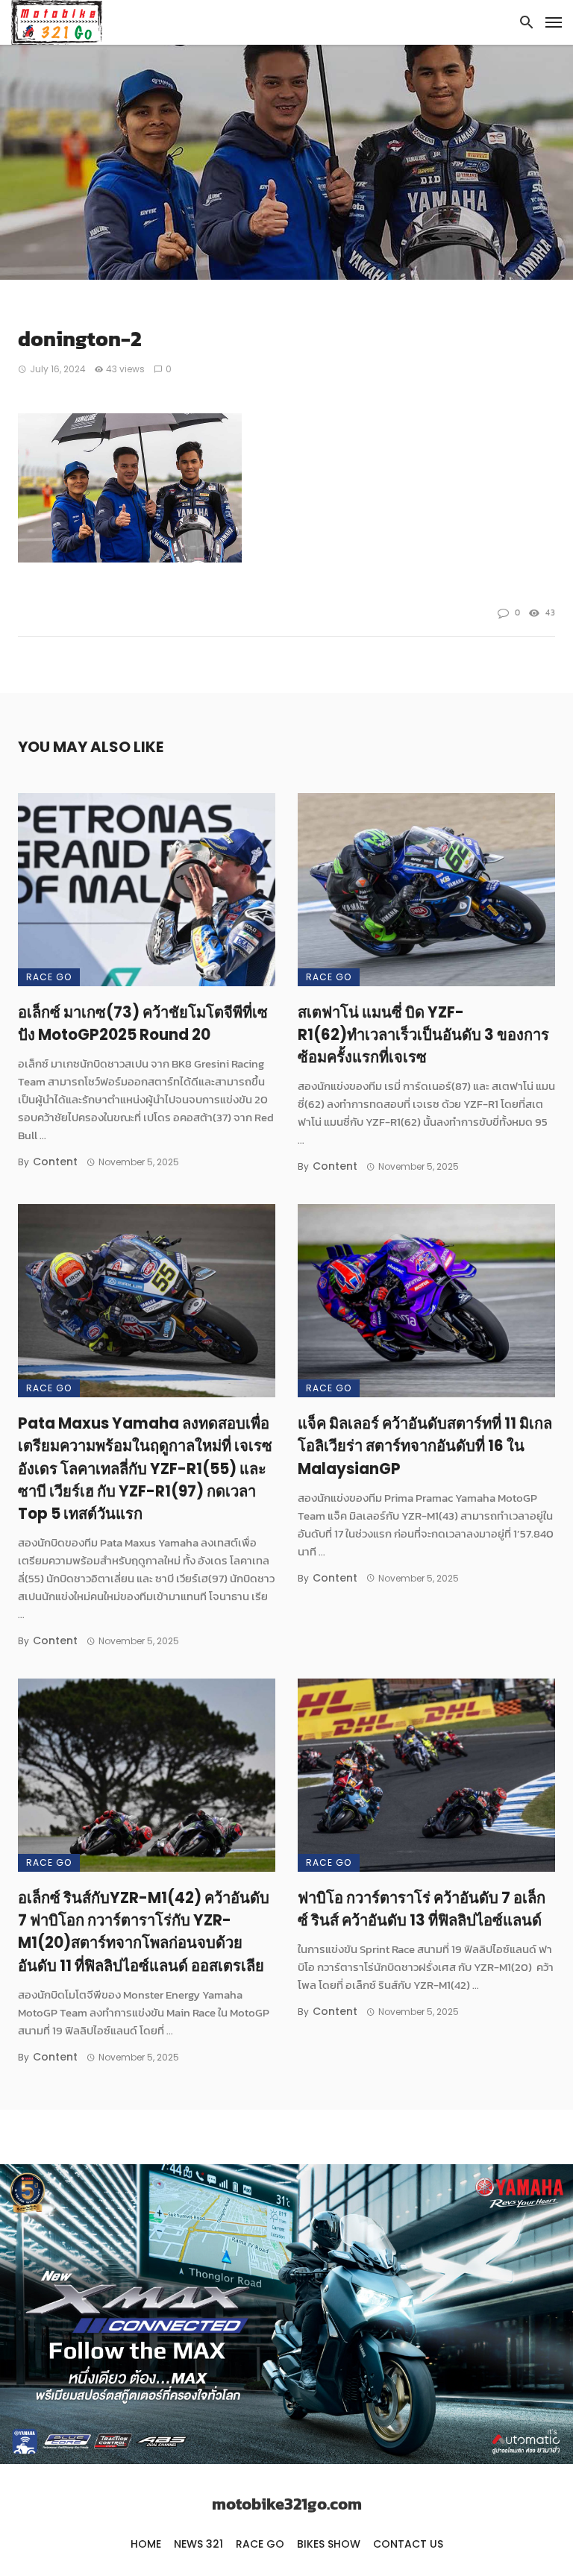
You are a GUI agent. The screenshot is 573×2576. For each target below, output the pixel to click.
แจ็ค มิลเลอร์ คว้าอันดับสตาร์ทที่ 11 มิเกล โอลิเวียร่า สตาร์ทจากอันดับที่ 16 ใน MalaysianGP (425, 1446)
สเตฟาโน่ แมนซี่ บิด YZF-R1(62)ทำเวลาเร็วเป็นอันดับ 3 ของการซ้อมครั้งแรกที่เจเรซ (423, 1035)
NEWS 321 (198, 2544)
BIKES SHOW (329, 2544)
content (55, 1162)
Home (146, 2544)
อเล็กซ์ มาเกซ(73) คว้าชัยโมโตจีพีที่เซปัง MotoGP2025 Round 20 (143, 1024)
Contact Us (408, 2544)
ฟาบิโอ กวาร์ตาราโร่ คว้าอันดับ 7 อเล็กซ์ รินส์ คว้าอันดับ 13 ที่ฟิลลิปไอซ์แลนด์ (422, 1909)
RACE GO (49, 977)
